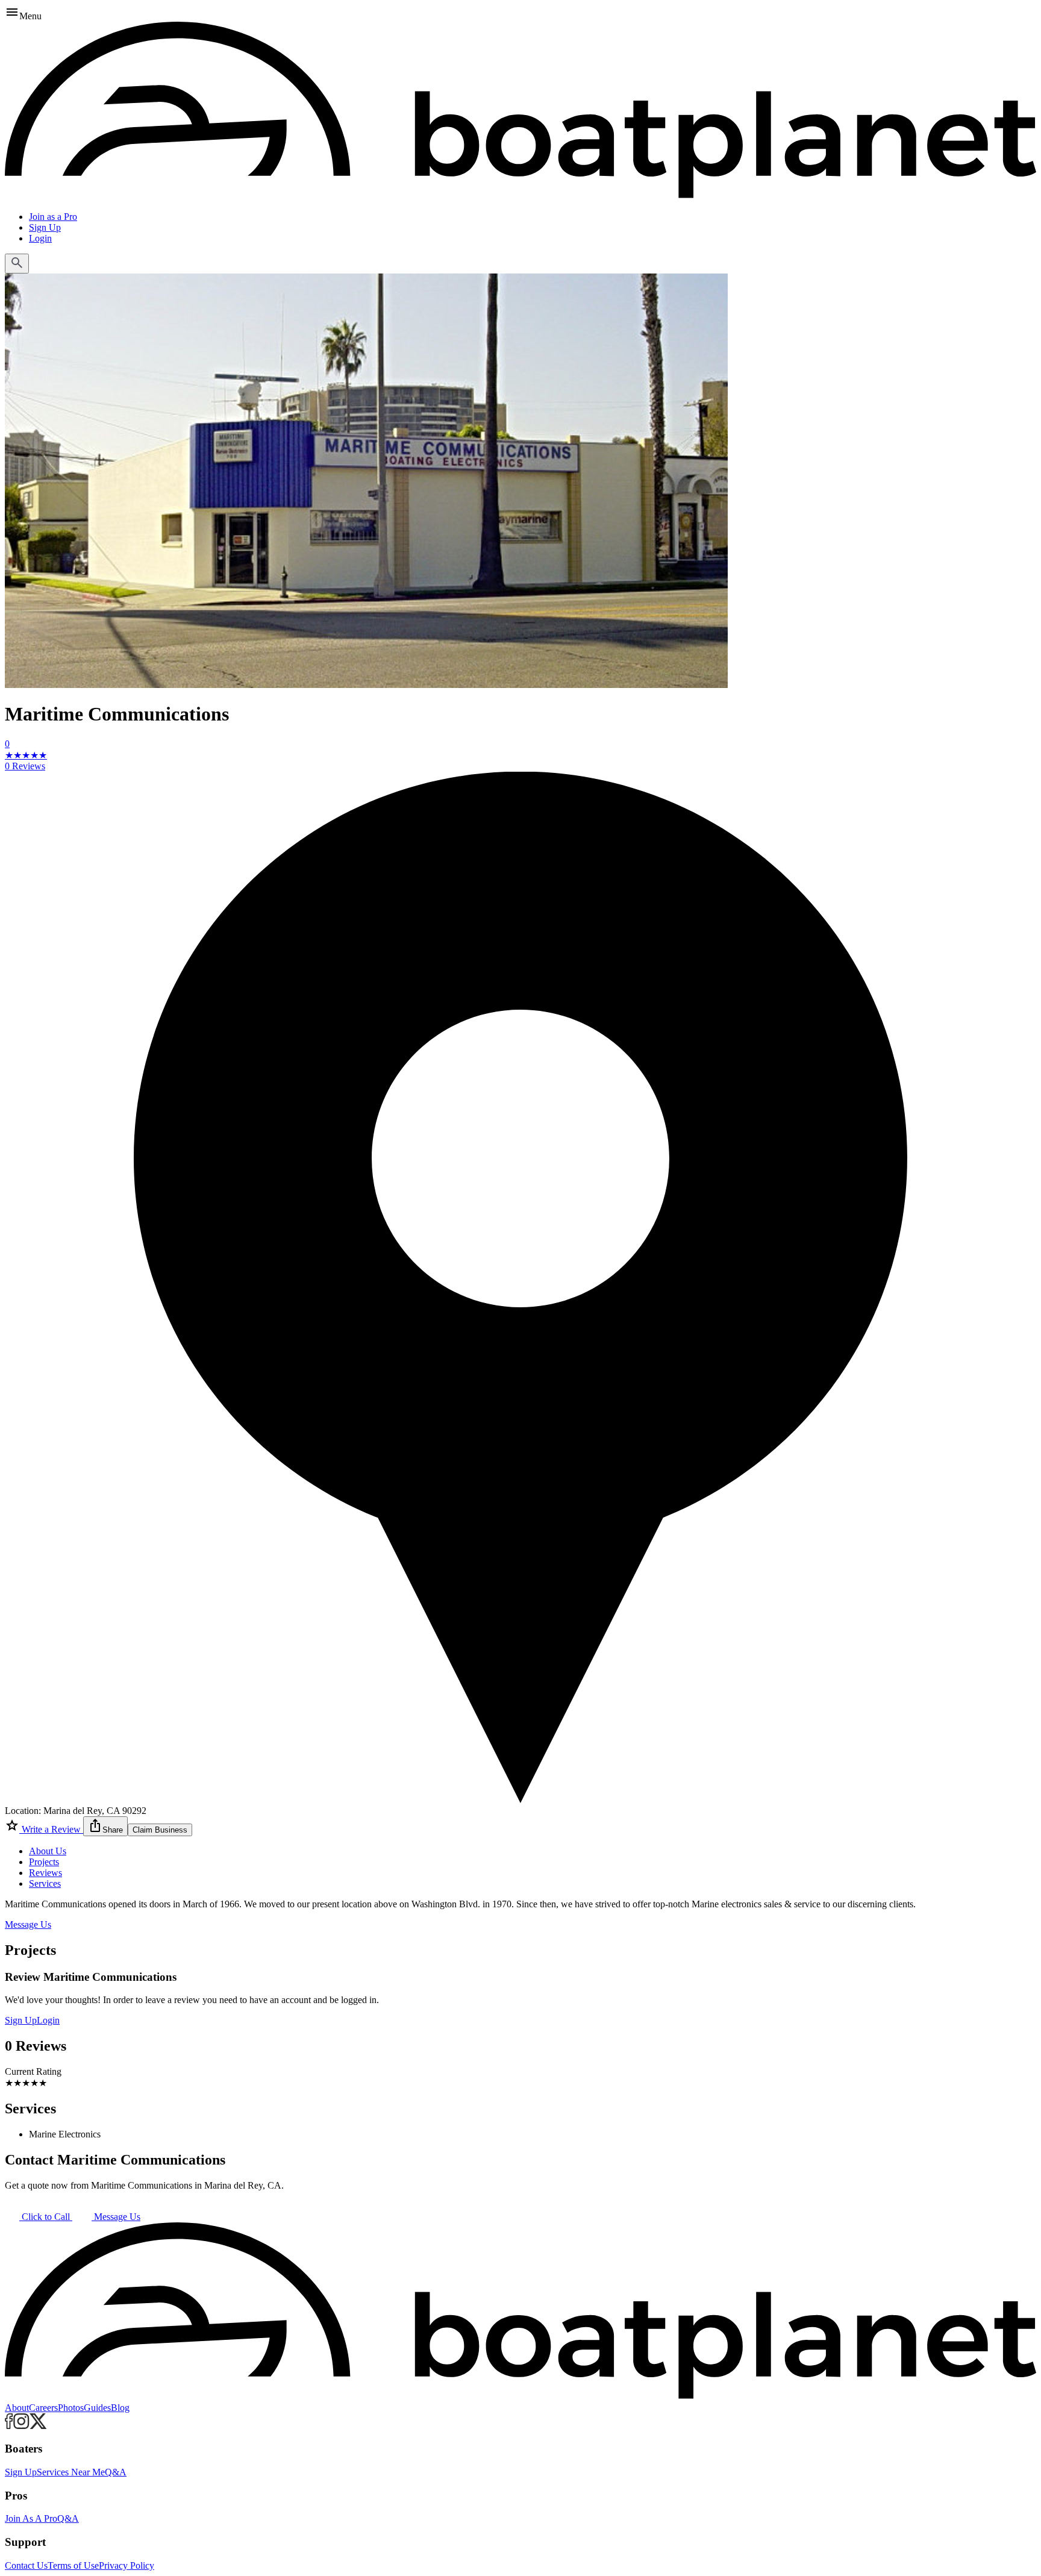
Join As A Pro (31, 2518)
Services (45, 1884)
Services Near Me (71, 2472)
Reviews (45, 1873)
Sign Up (45, 227)
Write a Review (51, 1829)
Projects (44, 1862)
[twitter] (38, 2426)
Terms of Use (73, 2565)
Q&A (116, 2472)
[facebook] (9, 2426)
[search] (17, 264)
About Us (48, 1851)
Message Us (28, 1924)
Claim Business (160, 1830)
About (17, 2408)
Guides (97, 2408)
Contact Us (26, 2565)
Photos (71, 2408)
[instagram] (21, 2426)
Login (40, 238)
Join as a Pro (53, 217)
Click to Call (46, 2217)
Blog (120, 2408)
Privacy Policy (127, 2565)
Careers (43, 2408)
